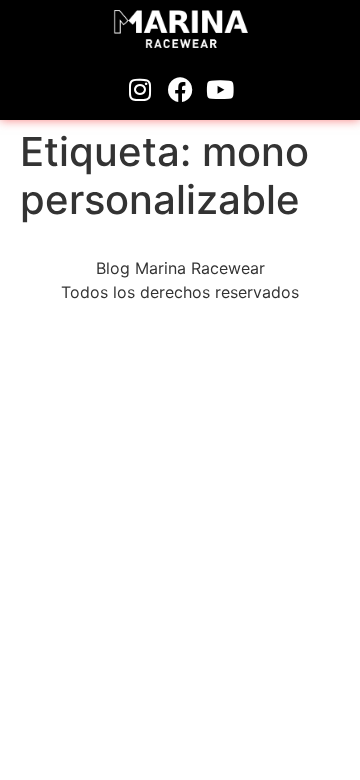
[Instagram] (140, 90)
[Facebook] (180, 90)
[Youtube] (220, 90)
